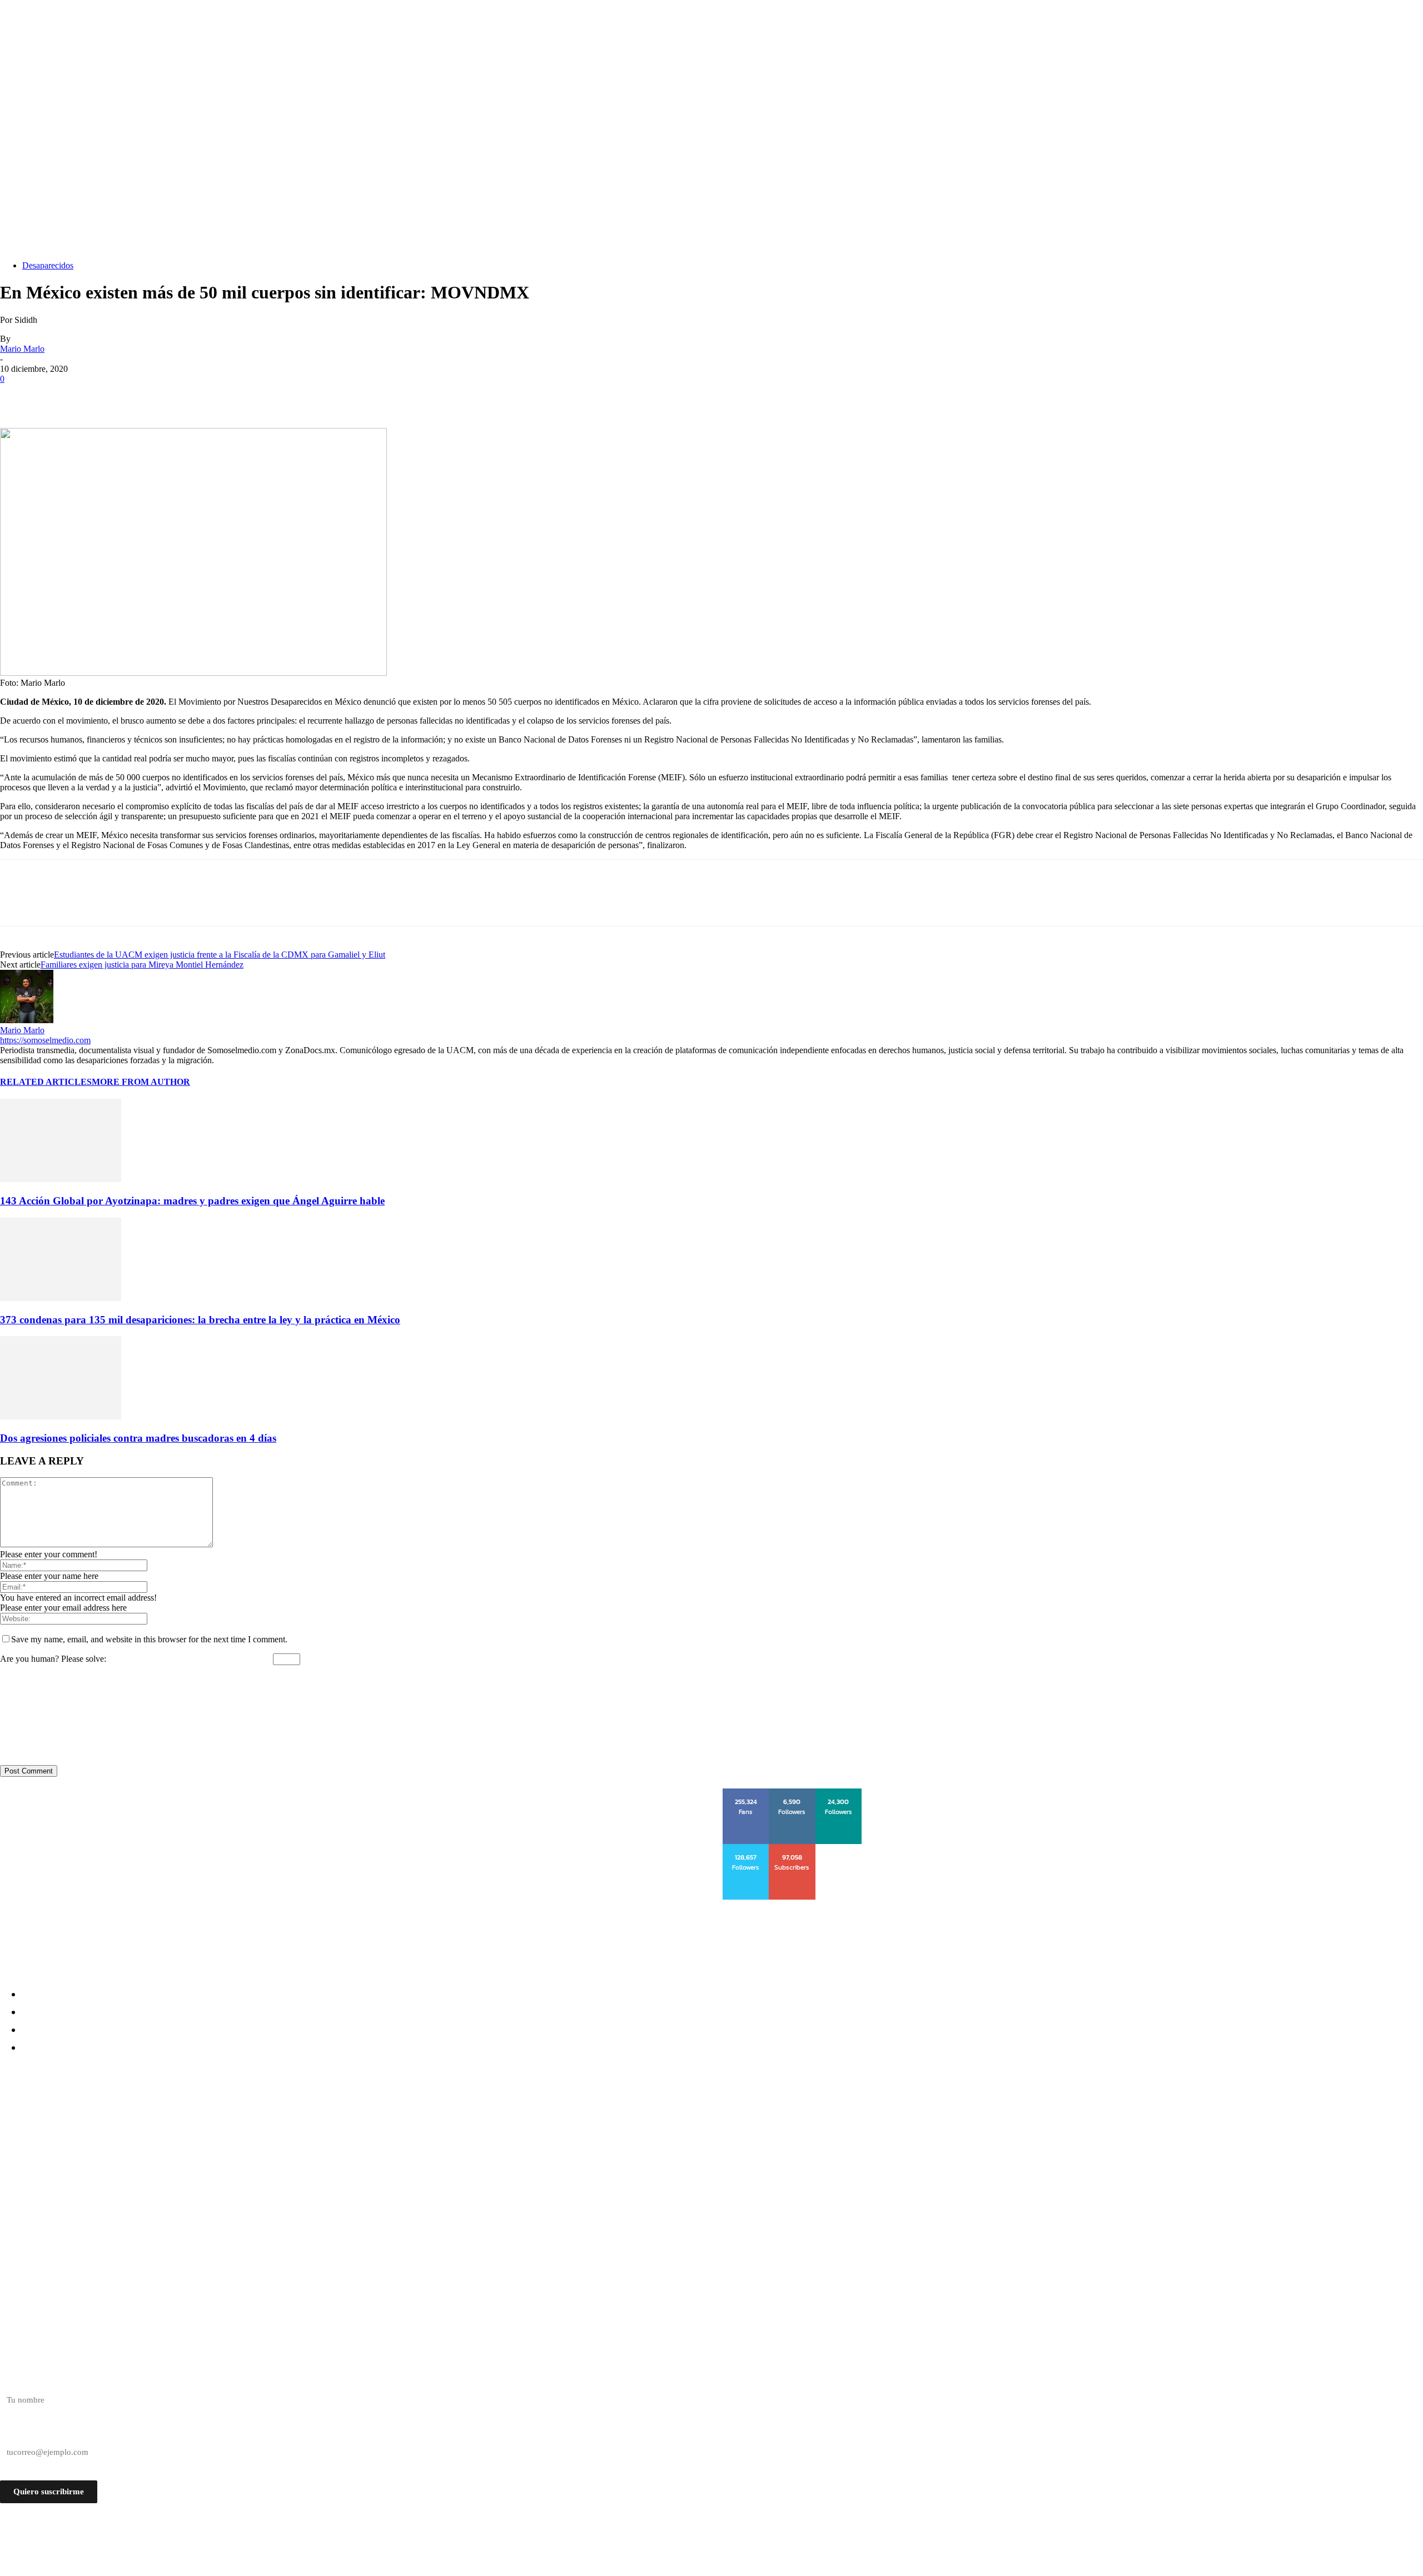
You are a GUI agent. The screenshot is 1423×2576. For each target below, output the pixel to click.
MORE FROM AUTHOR (141, 1082)
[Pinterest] (98, 396)
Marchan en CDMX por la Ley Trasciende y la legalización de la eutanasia (176, 2157)
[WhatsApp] (138, 396)
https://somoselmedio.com (45, 1040)
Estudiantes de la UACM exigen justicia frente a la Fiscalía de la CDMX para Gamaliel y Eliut (220, 955)
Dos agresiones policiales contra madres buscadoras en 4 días (138, 1438)
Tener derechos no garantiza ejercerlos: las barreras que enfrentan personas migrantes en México (239, 2137)
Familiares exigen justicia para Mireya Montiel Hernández (142, 965)
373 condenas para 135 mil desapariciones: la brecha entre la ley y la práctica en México (200, 1320)
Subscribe (793, 1848)
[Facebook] (18, 396)
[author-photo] (27, 1020)
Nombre (14, 2380)
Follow (792, 1792)
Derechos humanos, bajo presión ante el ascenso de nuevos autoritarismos (182, 2117)
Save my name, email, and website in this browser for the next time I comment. (149, 1639)
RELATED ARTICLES (46, 1082)
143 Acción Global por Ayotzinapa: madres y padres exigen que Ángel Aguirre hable (192, 1201)
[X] (58, 396)
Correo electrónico (32, 2433)
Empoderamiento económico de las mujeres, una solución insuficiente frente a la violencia (222, 2177)
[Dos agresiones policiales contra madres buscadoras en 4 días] (61, 1416)
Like (747, 1792)
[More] (179, 396)
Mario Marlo (22, 349)
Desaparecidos (48, 265)
